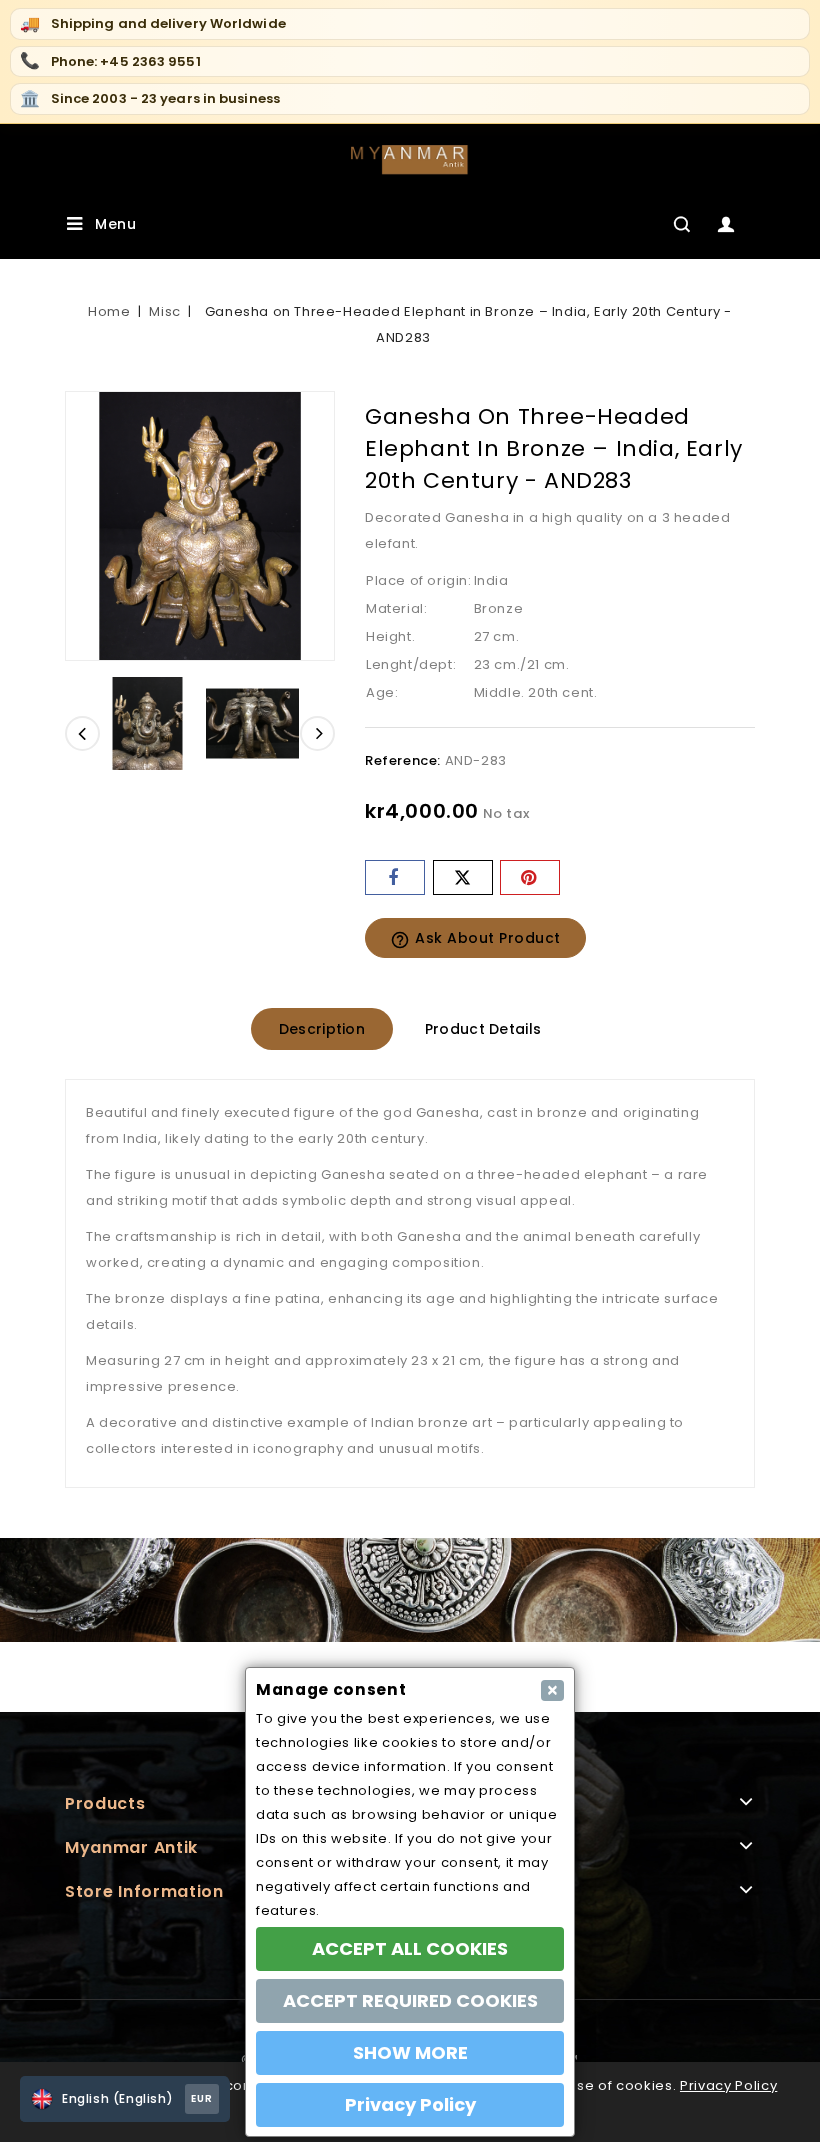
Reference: (403, 760)
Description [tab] (322, 1029)
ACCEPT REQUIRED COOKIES (410, 2000)
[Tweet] (463, 877)
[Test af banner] (410, 1590)
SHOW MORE (410, 2052)
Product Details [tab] (483, 1029)
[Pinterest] (530, 877)
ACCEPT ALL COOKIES (410, 1948)
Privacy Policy (728, 2085)
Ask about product (475, 939)
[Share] (395, 877)
